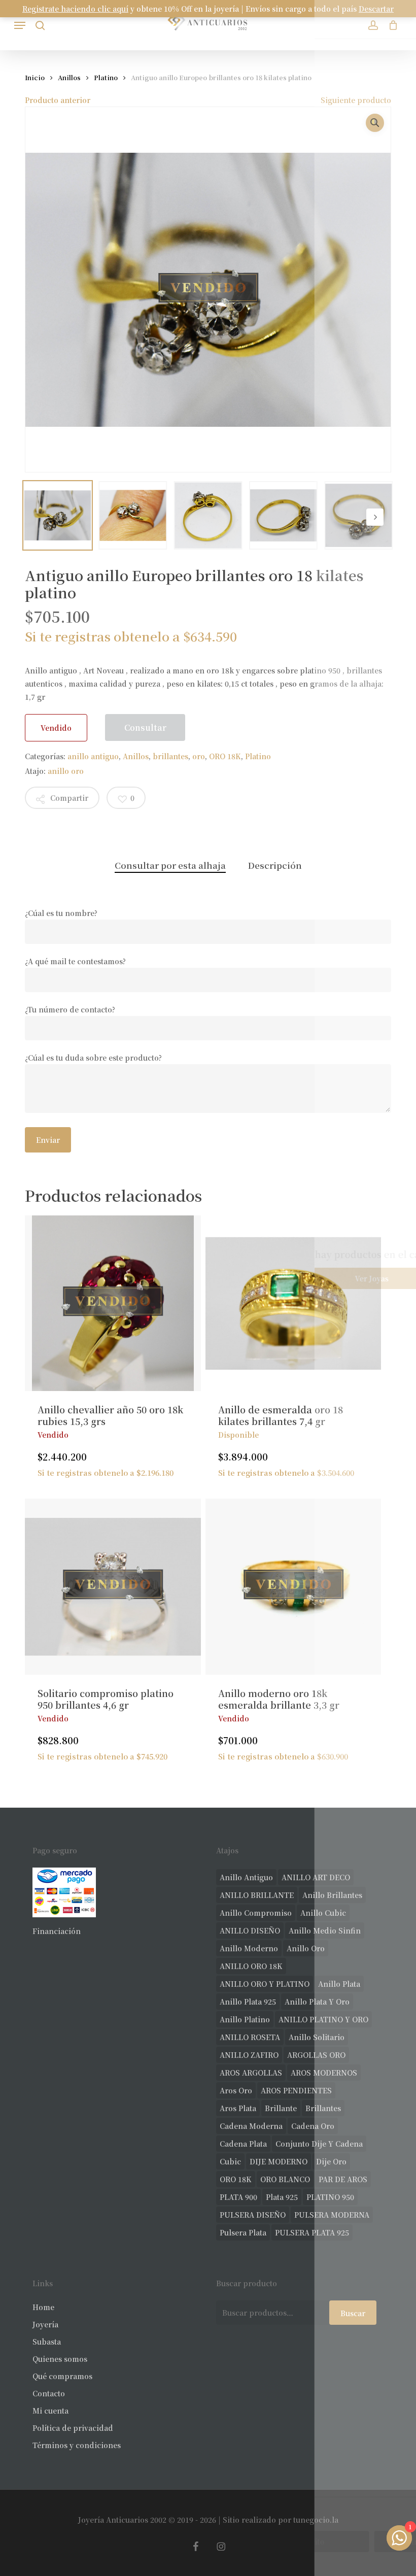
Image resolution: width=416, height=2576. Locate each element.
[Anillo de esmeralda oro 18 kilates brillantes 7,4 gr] (293, 1303)
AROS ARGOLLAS (251, 2073)
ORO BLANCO (285, 2179)
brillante (281, 2108)
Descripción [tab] (275, 865)
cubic (230, 2161)
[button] (20, 25)
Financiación (57, 1931)
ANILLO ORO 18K (251, 1966)
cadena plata (243, 2144)
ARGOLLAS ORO (316, 2055)
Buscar (353, 2313)
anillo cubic (323, 1913)
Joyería (45, 2324)
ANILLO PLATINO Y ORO (323, 2019)
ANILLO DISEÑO (250, 1930)
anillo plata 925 (248, 2002)
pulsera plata (243, 2232)
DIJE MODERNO (279, 2161)
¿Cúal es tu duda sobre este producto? (93, 1058)
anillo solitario (317, 2037)
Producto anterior (58, 100)
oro (199, 756)
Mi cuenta (50, 2411)
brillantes (170, 756)
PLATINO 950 (330, 2197)
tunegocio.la (316, 2520)
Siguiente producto (356, 100)
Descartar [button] (376, 9)
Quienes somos (60, 2359)
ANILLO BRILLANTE (257, 1895)
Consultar (145, 727)
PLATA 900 (238, 2197)
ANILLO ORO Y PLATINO (265, 1984)
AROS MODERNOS (324, 2073)
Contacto (49, 2393)
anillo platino (245, 2019)
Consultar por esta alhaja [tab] (170, 865)
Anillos (69, 77)
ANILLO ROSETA (250, 2037)
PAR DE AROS (343, 2179)
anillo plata (339, 1984)
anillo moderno (249, 1948)
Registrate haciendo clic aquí (75, 9)
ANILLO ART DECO (316, 1877)
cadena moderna (251, 2126)
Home (43, 2307)
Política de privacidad (73, 2428)
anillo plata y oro (317, 2002)
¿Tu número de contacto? (70, 1009)
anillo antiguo (93, 756)
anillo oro (66, 771)
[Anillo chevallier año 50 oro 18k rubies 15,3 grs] (113, 1303)
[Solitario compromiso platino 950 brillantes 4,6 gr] (113, 1586)
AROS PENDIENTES (296, 2090)
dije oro (331, 2161)
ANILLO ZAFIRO (249, 2055)
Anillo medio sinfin (325, 1930)
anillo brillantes (332, 1895)
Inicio (35, 77)
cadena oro (313, 2126)
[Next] (375, 517)
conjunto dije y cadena (319, 2144)
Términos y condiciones (77, 2445)
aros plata (238, 2108)
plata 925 (282, 2197)
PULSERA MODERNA (332, 2215)
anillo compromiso (256, 1913)
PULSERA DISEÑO (253, 2215)
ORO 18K (225, 756)
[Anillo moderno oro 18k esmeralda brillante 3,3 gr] (293, 1586)
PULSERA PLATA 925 (312, 2232)
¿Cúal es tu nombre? (61, 913)
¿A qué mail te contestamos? (75, 961)
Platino (106, 77)
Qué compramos (62, 2376)
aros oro (236, 2090)
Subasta (47, 2342)
